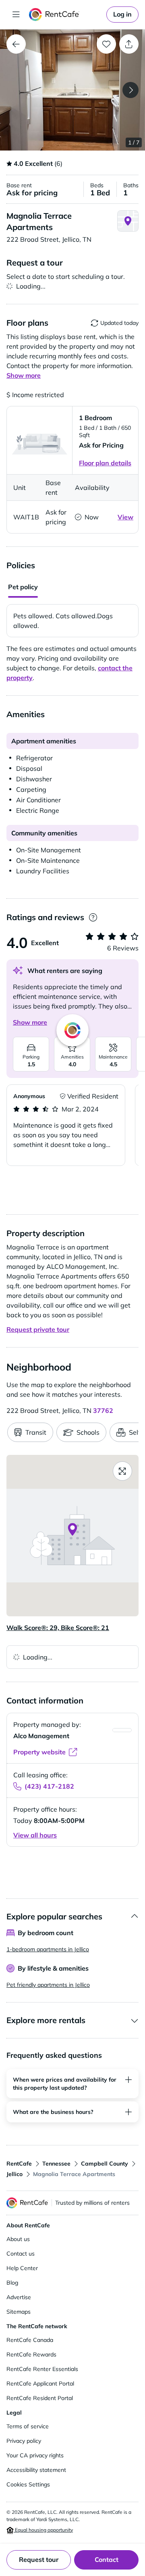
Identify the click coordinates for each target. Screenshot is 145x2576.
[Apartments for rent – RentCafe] (66, 15)
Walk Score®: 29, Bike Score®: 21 (58, 1628)
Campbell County (105, 2164)
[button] (72, 90)
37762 (103, 1410)
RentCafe (19, 2164)
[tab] (23, 588)
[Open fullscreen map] (122, 1471)
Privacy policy (24, 2441)
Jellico (14, 2174)
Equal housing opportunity (43, 2530)
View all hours (35, 1835)
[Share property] (129, 44)
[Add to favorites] (106, 44)
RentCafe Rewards (31, 2354)
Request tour (39, 2559)
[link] (122, 15)
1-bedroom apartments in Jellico (48, 1949)
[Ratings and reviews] (93, 918)
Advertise (19, 2297)
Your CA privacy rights (35, 2455)
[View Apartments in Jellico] (16, 44)
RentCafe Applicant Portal (40, 2383)
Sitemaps (19, 2312)
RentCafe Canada (30, 2340)
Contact (107, 2559)
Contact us (21, 2254)
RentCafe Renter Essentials (42, 2369)
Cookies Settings (28, 2484)
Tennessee (56, 2164)
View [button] (125, 517)
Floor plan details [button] (105, 463)
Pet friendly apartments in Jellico (48, 1985)
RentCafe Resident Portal (40, 2398)
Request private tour (38, 1329)
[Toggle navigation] (16, 15)
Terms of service (28, 2426)
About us (18, 2239)
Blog (12, 2283)
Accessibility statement (36, 2470)
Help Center (22, 2268)
